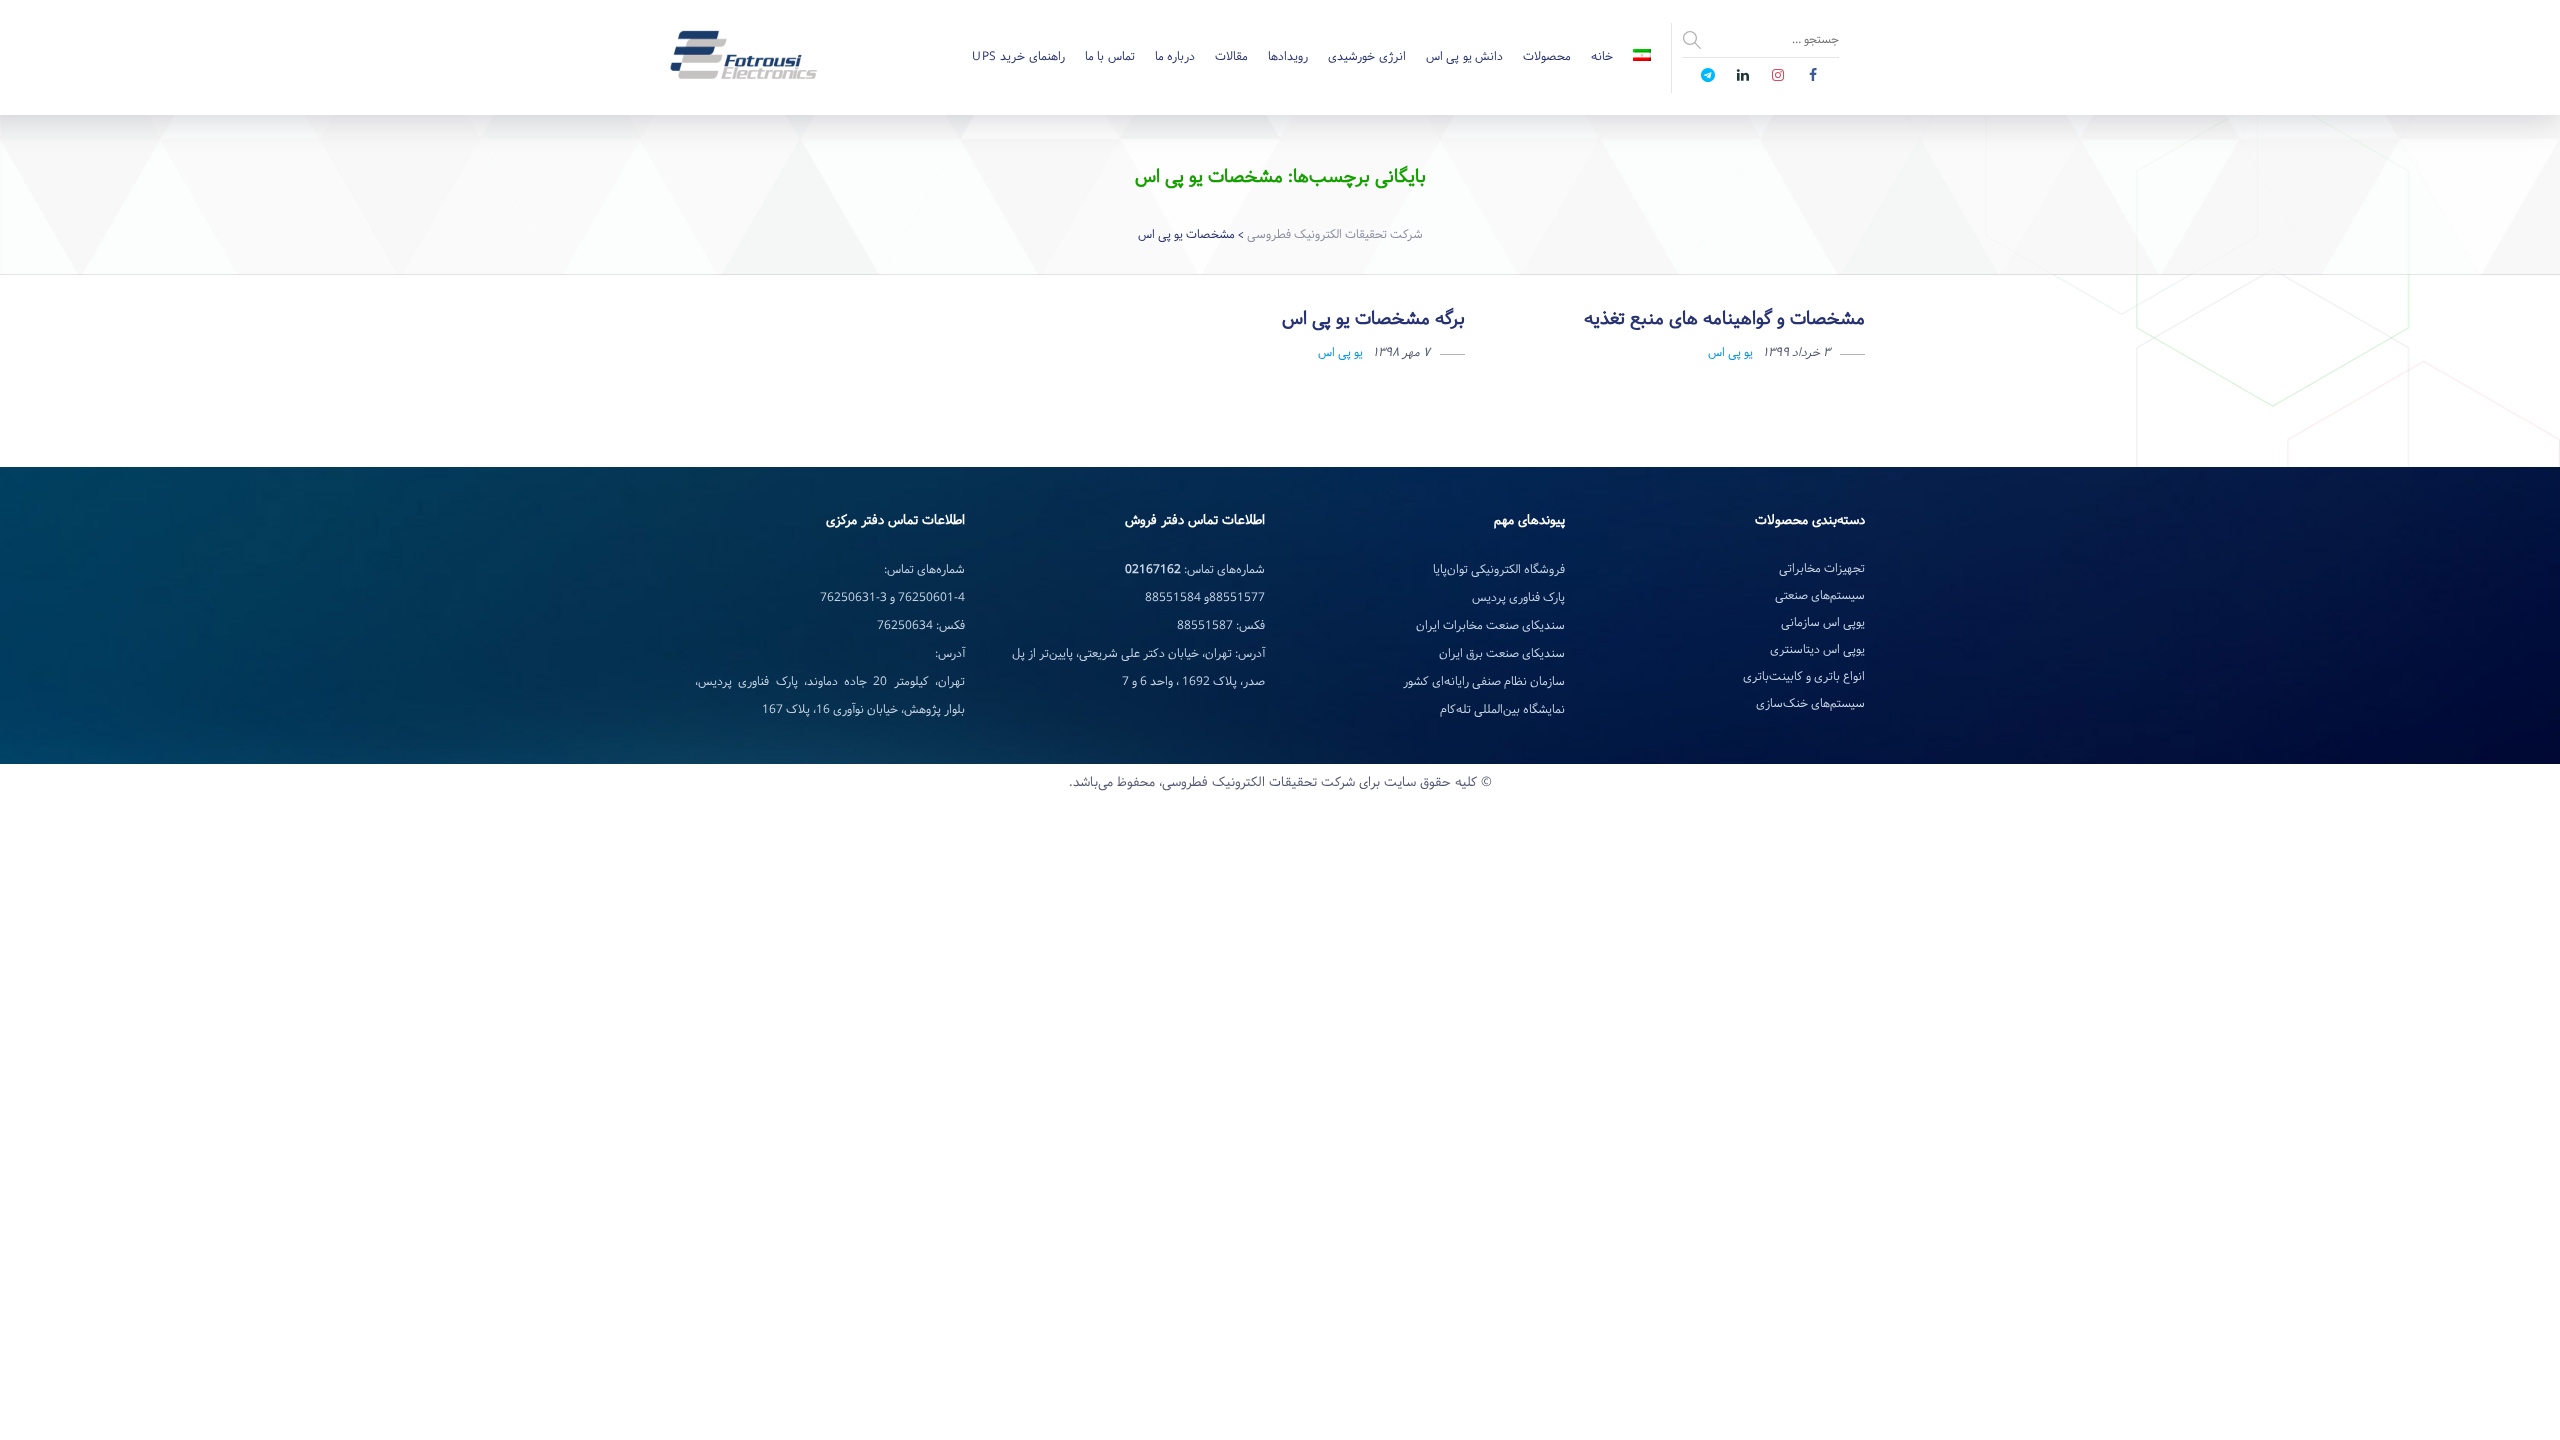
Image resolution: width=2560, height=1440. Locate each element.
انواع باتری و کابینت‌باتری (1804, 677)
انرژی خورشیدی (1367, 57)
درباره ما (1175, 57)
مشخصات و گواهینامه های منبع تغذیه (1724, 319)
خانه (1602, 57)
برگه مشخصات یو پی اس (1373, 319)
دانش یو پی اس (1465, 57)
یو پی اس (1730, 353)
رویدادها (1288, 57)
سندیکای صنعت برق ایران (1502, 654)
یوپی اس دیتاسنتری (1817, 650)
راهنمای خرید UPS (1018, 57)
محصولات (1547, 57)
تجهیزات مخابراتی (1822, 569)
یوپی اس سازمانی (1823, 623)
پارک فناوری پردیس (1518, 598)
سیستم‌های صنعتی (1820, 596)
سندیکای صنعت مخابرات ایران (1490, 626)
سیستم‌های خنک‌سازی (1810, 704)
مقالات (1231, 57)
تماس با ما (1110, 57)
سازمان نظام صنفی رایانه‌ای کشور (1484, 682)
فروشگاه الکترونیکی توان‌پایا (1499, 570)
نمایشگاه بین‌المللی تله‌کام (1502, 710)
